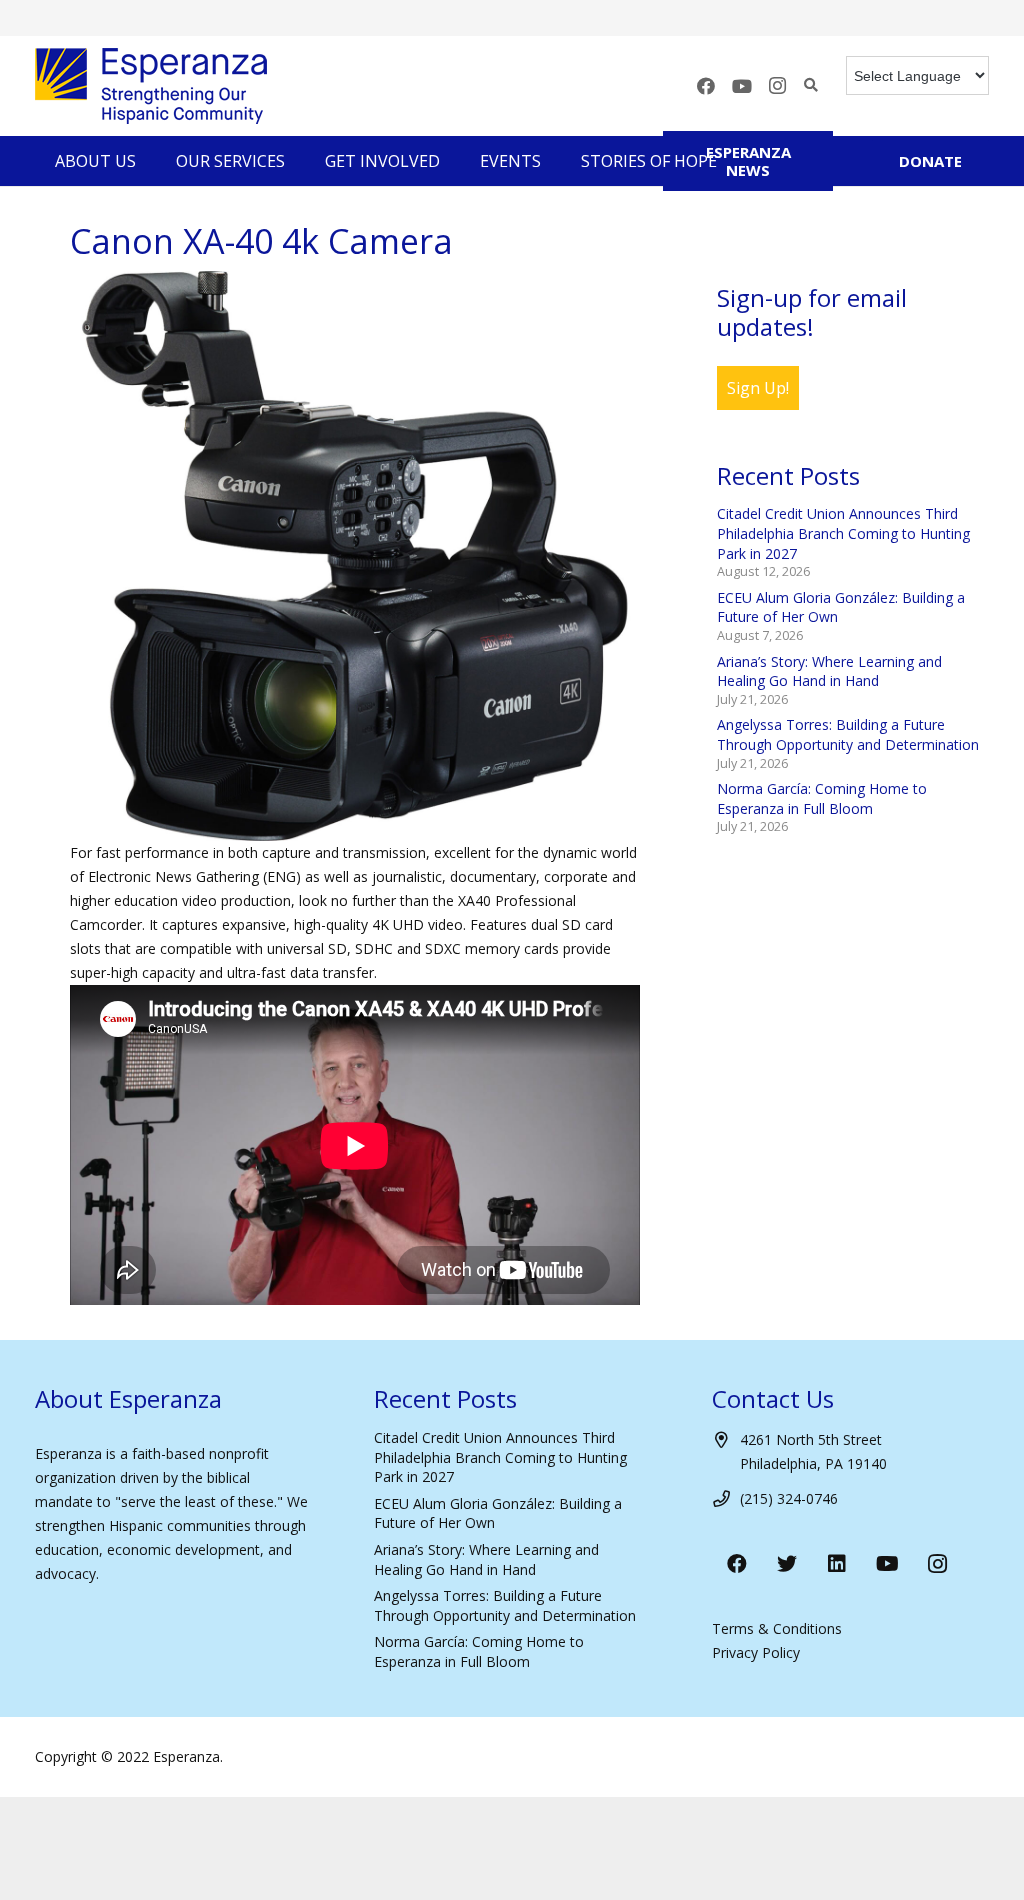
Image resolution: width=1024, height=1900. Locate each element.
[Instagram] (778, 86)
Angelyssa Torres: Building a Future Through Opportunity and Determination (848, 734)
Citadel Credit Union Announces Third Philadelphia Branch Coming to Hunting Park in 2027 (843, 533)
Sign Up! (758, 388)
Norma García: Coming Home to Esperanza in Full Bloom (822, 798)
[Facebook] (706, 86)
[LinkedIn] (837, 1564)
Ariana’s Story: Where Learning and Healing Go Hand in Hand (829, 671)
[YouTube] (742, 86)
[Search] (811, 85)
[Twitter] (787, 1564)
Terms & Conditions (777, 1628)
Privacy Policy (756, 1652)
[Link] (151, 86)
